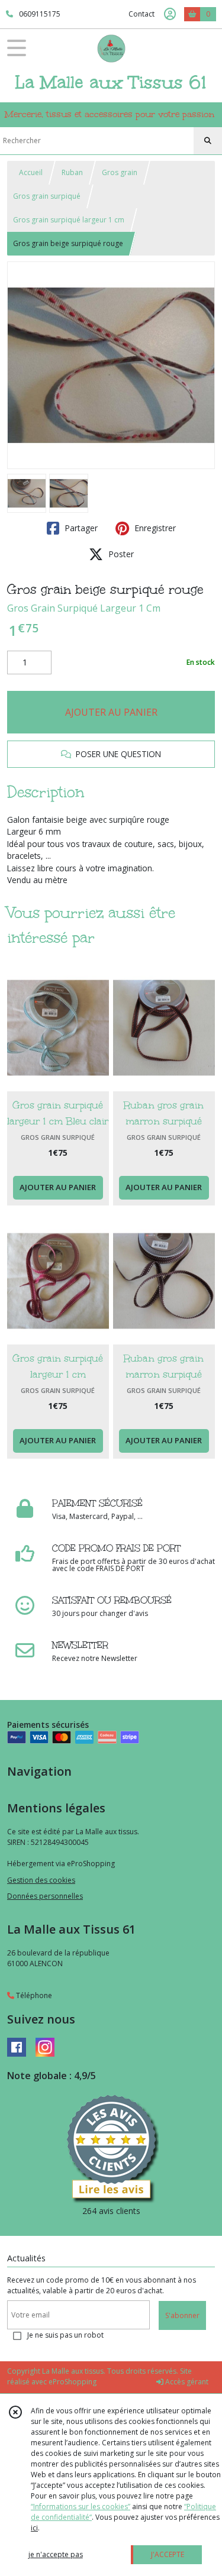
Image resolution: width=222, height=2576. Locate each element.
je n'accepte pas (56, 2554)
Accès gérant (186, 2382)
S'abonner (182, 2315)
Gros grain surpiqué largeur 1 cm (69, 220)
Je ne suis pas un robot (65, 2335)
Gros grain (120, 172)
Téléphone (33, 1995)
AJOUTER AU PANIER (111, 712)
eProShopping (73, 2382)
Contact (141, 14)
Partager (80, 528)
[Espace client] (170, 14)
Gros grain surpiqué (47, 196)
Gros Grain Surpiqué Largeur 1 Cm (84, 608)
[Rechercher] (208, 141)
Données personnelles (45, 1896)
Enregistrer (154, 528)
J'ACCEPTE (168, 2554)
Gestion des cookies (41, 1880)
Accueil (31, 172)
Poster (120, 554)
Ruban (72, 172)
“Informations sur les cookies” (81, 2506)
